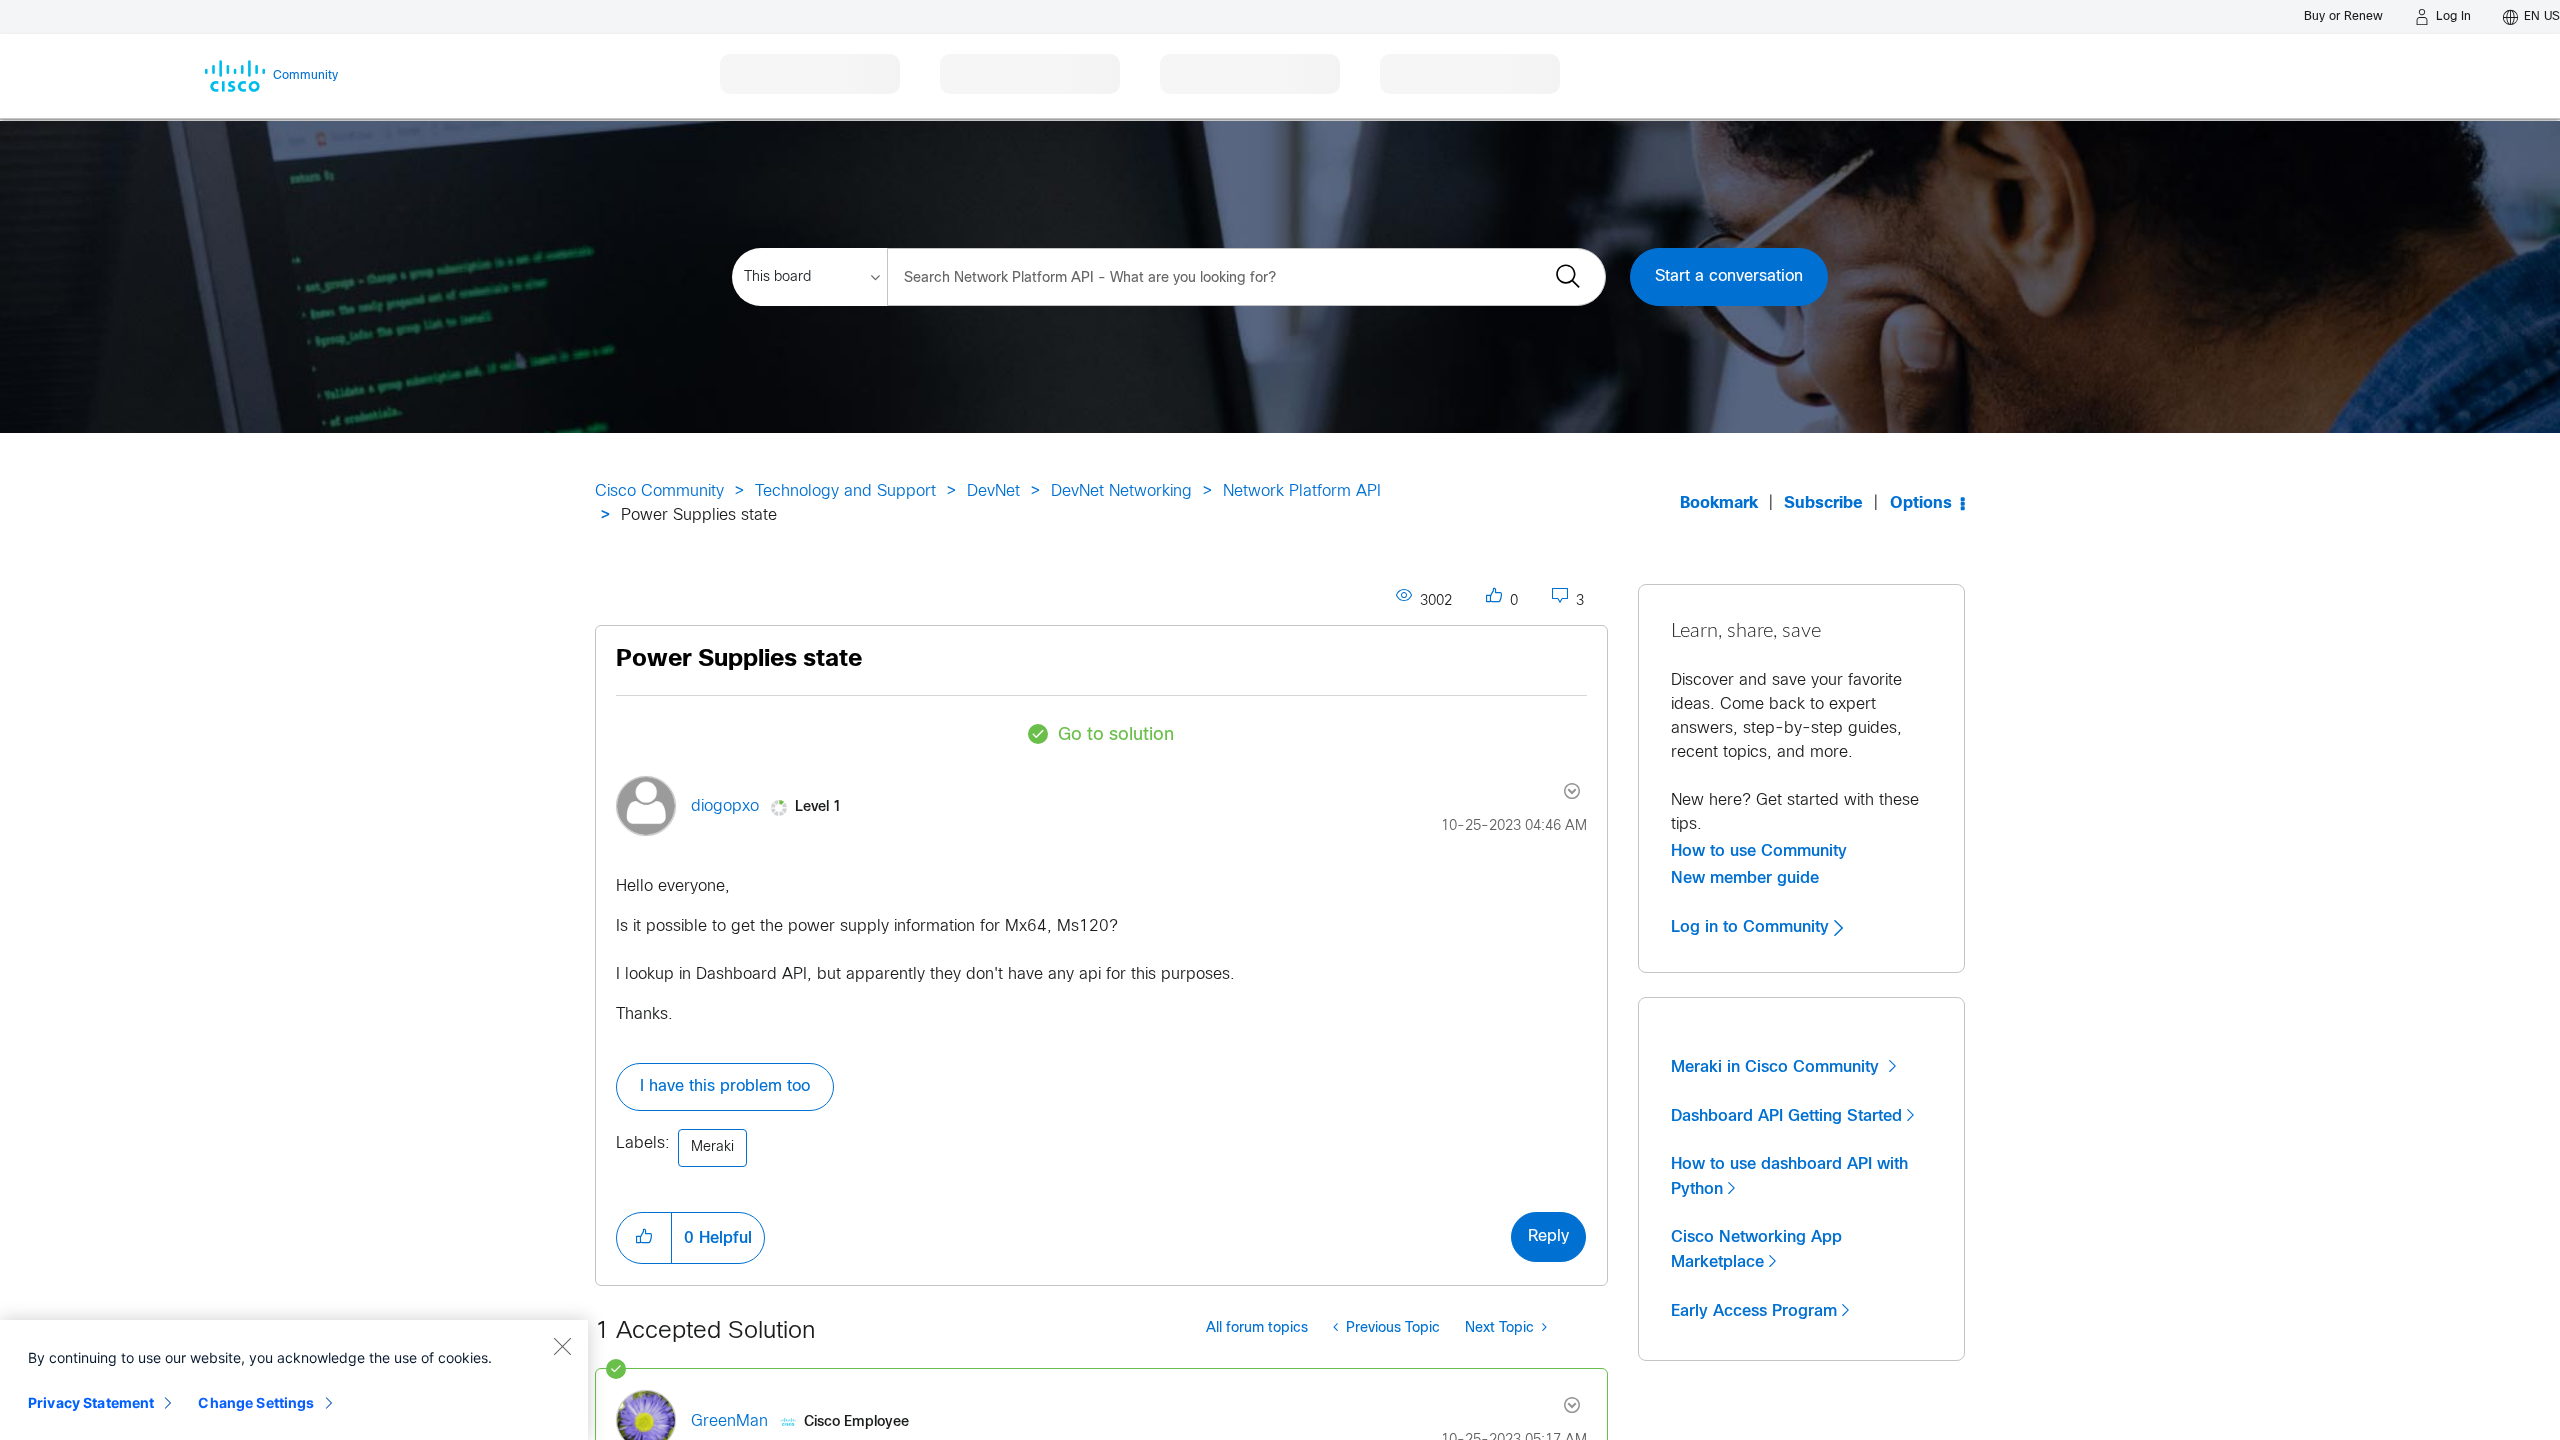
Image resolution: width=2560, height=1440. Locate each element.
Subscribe (1823, 503)
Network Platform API (1302, 491)
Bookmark (1719, 503)
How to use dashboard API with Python (1789, 1176)
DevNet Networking (1121, 491)
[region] (294, 1380)
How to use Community (1759, 851)
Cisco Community (659, 491)
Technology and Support (845, 491)
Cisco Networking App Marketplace (1756, 1249)
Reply (1548, 1236)
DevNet (993, 491)
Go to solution (1116, 735)
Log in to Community (1752, 927)
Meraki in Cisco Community (1777, 1067)
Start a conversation (1729, 276)
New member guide (1745, 878)
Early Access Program (1754, 1311)
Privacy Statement (91, 1402)
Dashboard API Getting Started (1786, 1116)
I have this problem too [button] (725, 1086)
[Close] (562, 1346)
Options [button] (1921, 503)
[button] (644, 1238)
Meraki (712, 1147)
